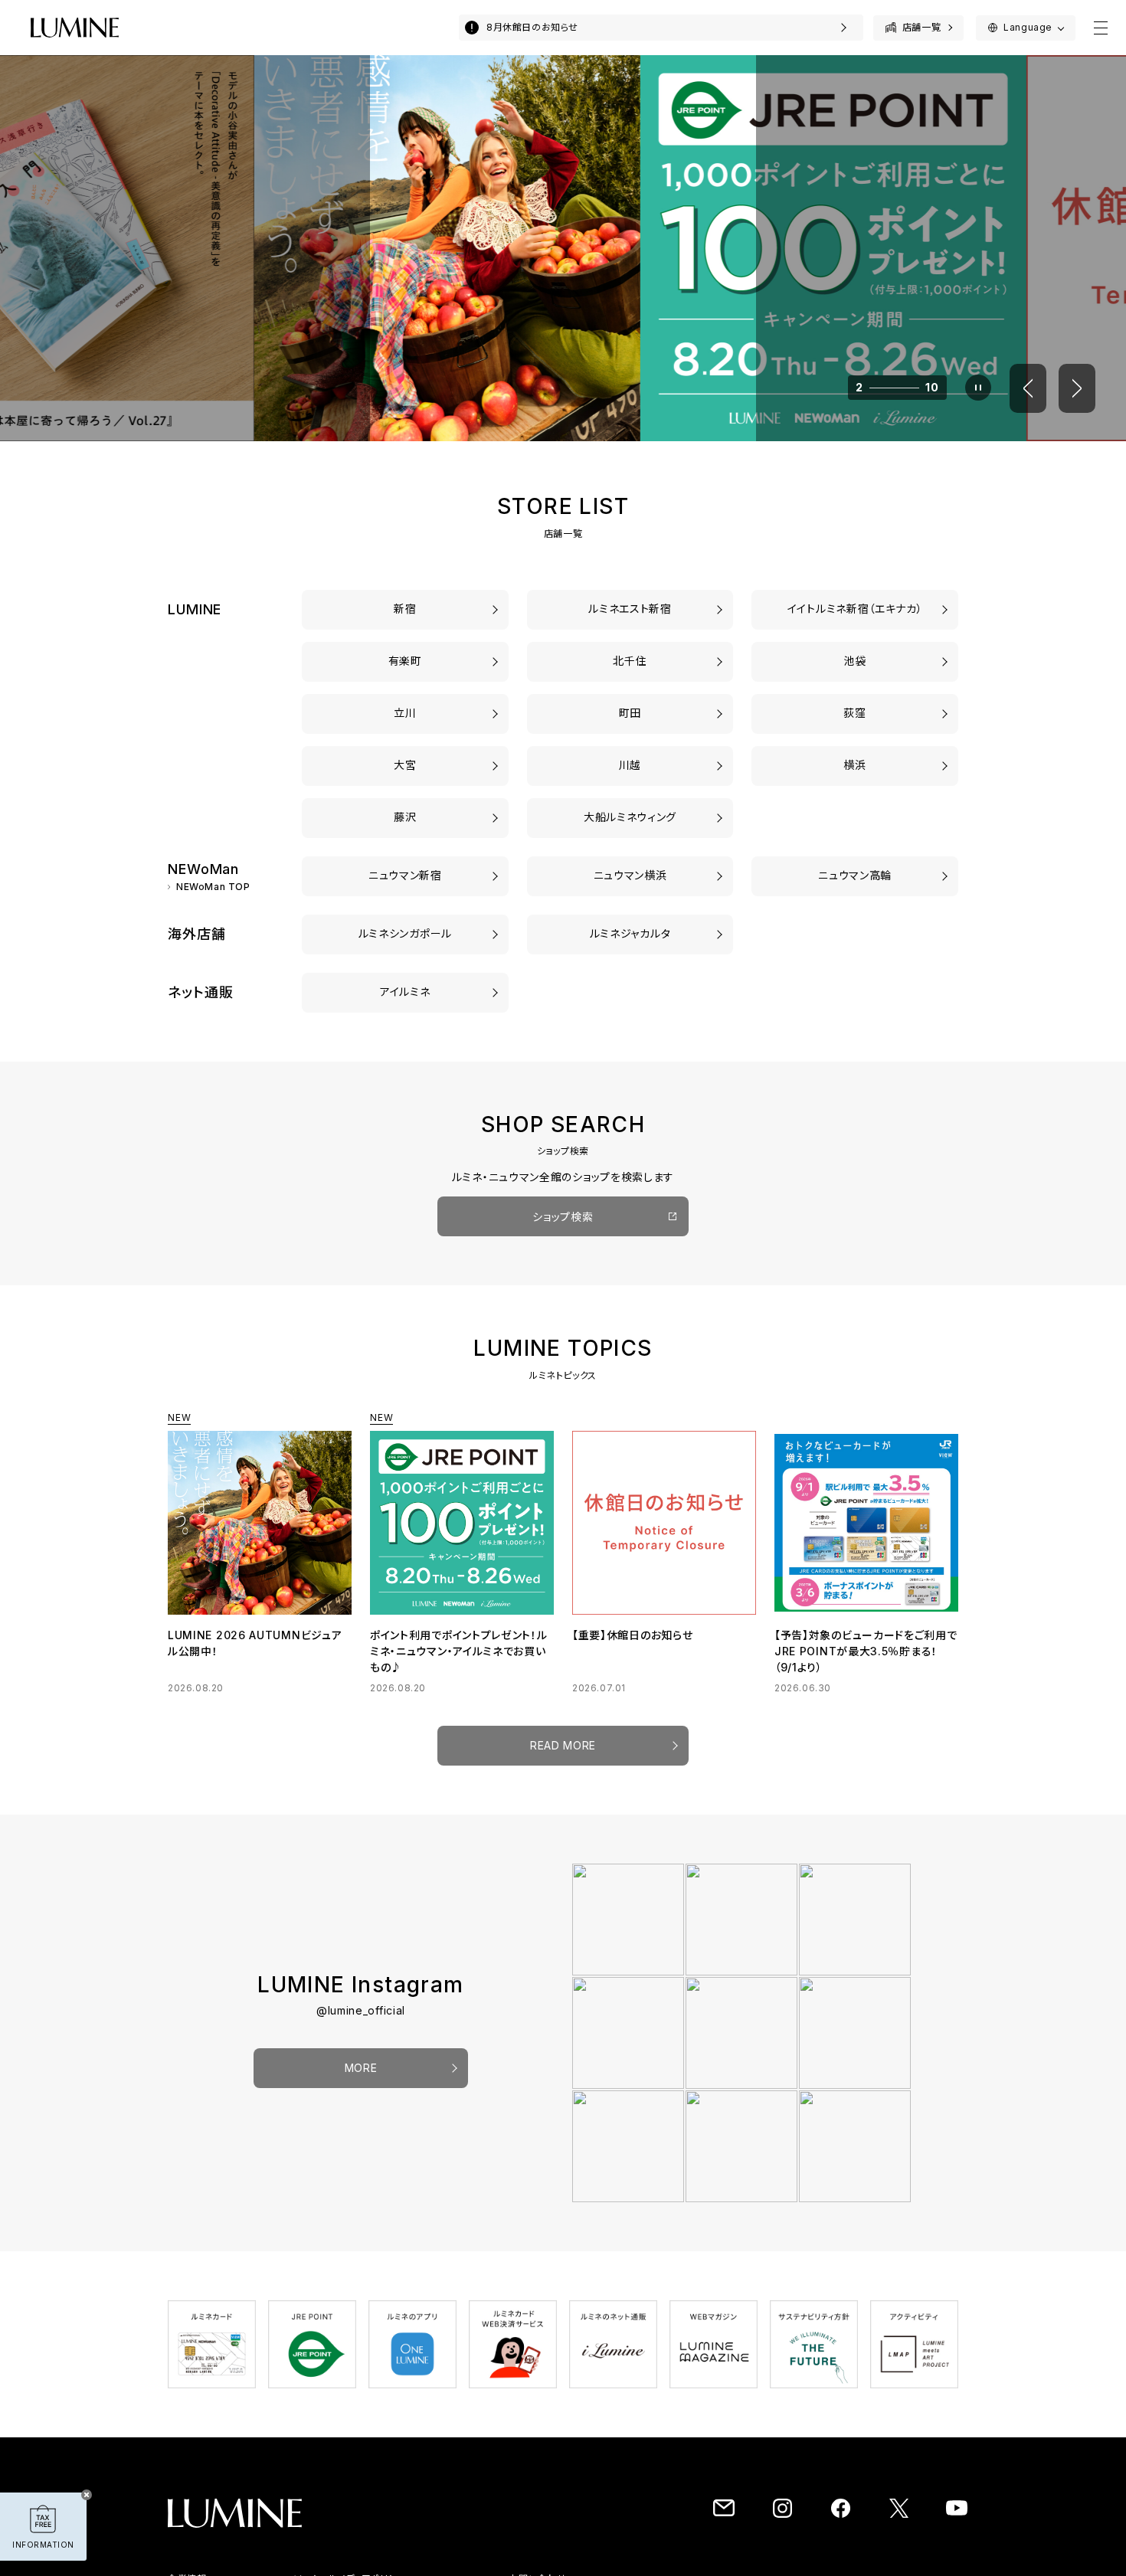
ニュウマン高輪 (855, 875)
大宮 (405, 765)
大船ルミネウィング (630, 817)
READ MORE (563, 1745)
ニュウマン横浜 (630, 875)
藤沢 (405, 817)
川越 (630, 765)
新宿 (405, 609)
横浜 (854, 765)
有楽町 (405, 661)
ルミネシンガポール (405, 933)
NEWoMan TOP (213, 887)
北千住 (630, 661)
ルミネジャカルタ (630, 933)
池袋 (854, 661)
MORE (361, 2068)
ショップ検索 (563, 1217)
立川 (405, 713)
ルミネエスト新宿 (630, 609)
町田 (630, 713)
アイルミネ (405, 992)
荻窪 (854, 713)
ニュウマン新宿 (405, 875)
